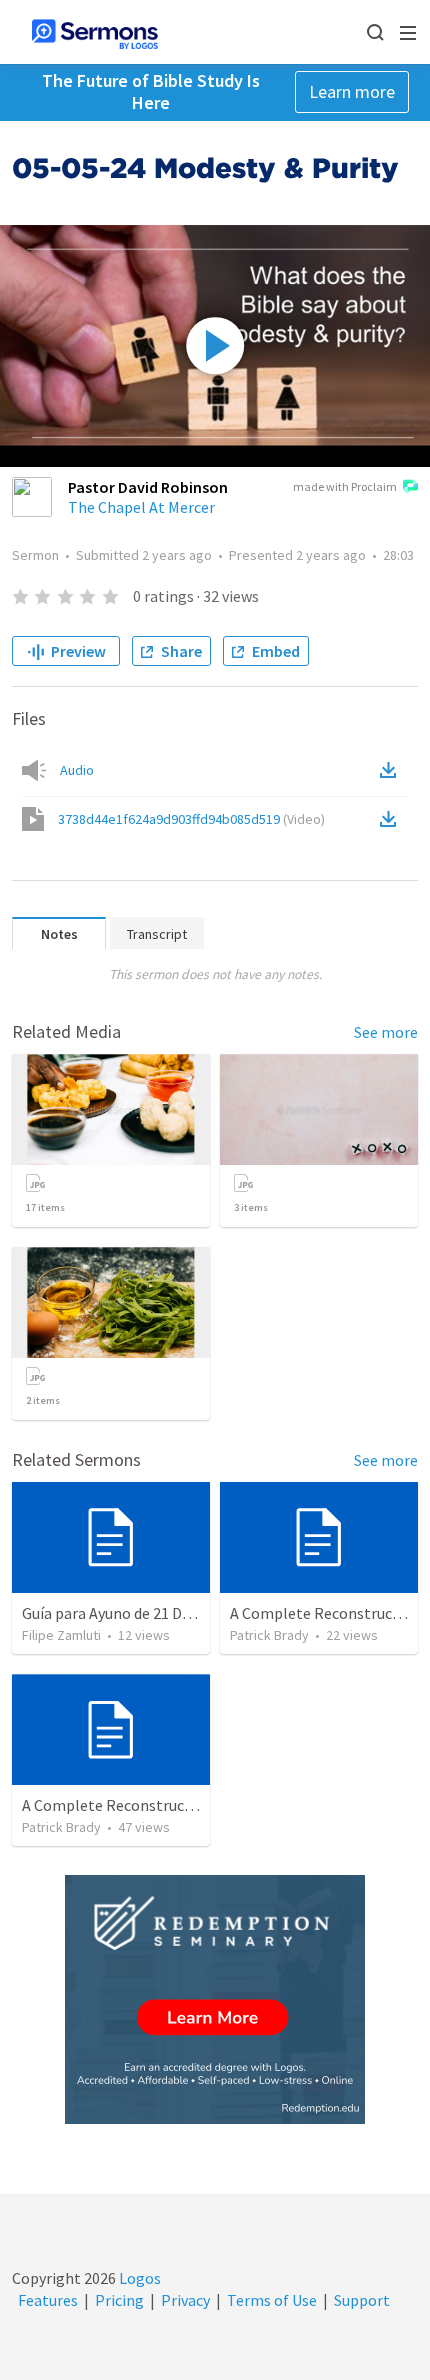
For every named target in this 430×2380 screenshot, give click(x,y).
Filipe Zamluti (61, 1635)
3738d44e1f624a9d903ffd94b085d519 (191, 819)
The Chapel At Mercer (141, 507)
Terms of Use (272, 2300)
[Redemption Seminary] (215, 1999)
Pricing (119, 2300)
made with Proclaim (345, 486)
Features (48, 2300)
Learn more (352, 91)
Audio (77, 770)
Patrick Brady (269, 1635)
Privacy (185, 2300)
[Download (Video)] (392, 819)
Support (362, 2300)
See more (386, 1032)
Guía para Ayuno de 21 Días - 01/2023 (144, 1613)
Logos (138, 2278)
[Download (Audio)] (392, 770)
